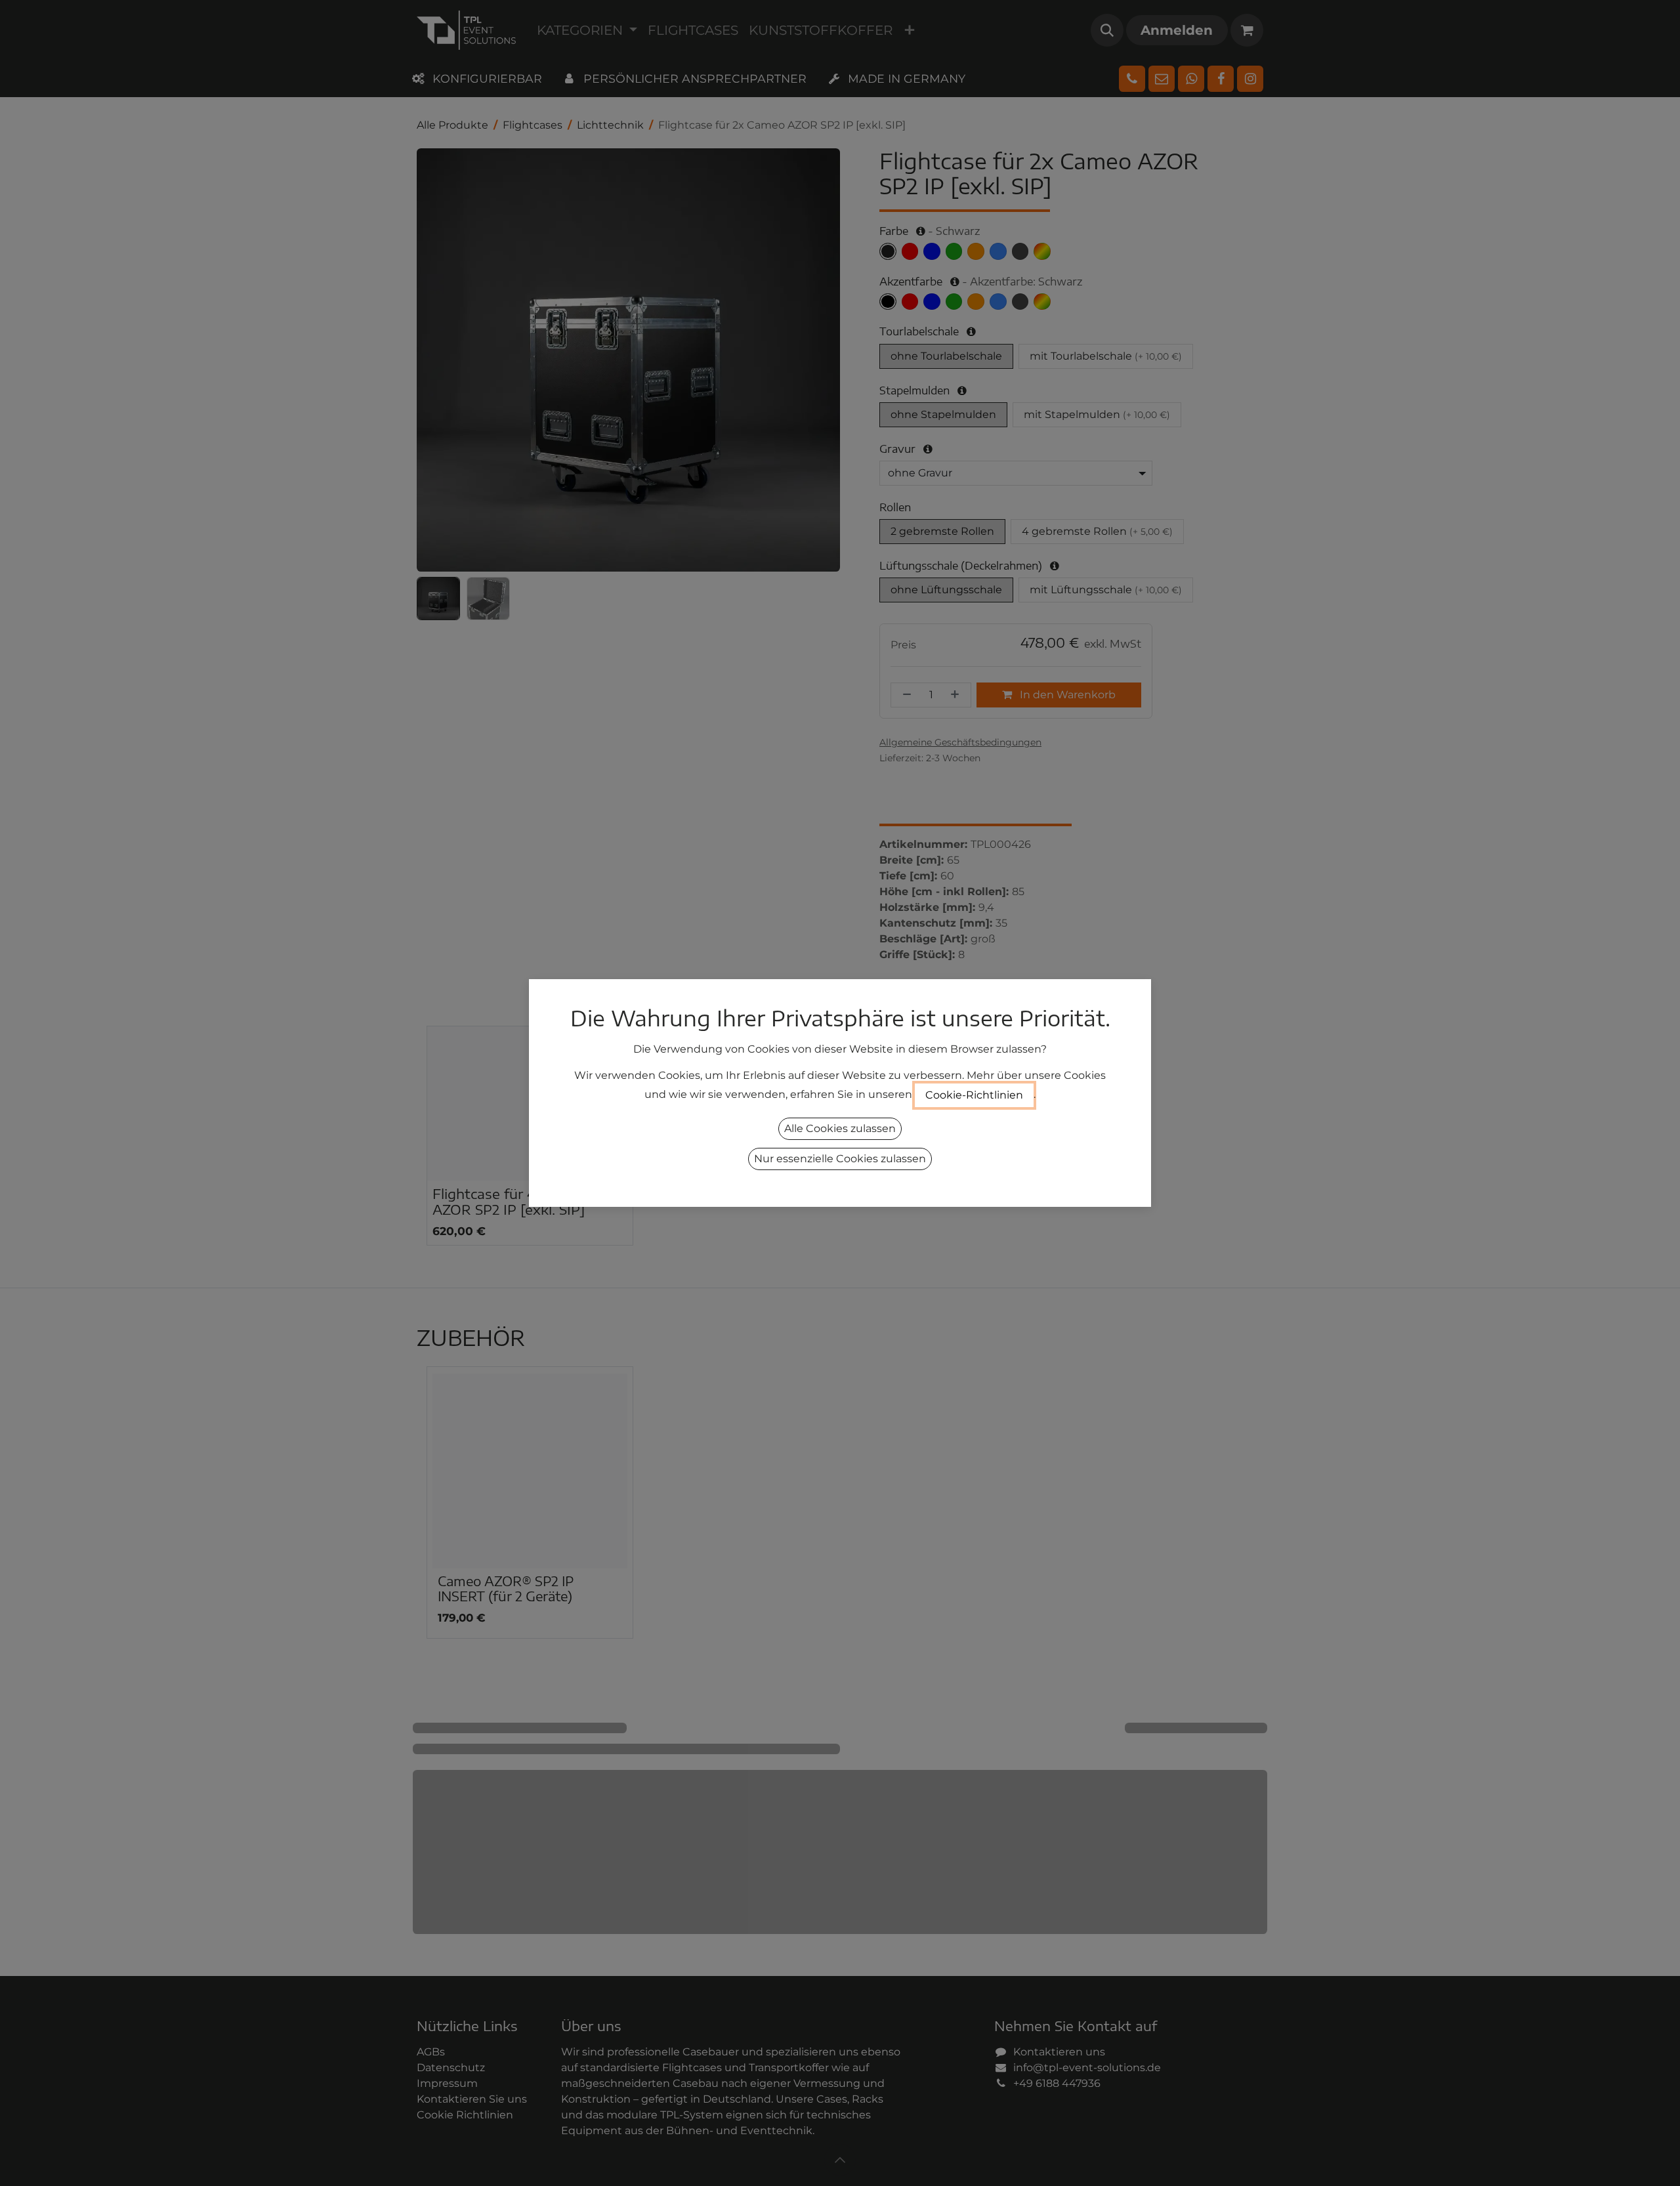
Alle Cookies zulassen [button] (840, 1128)
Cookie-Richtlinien (974, 1095)
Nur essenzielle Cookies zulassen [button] (840, 1159)
